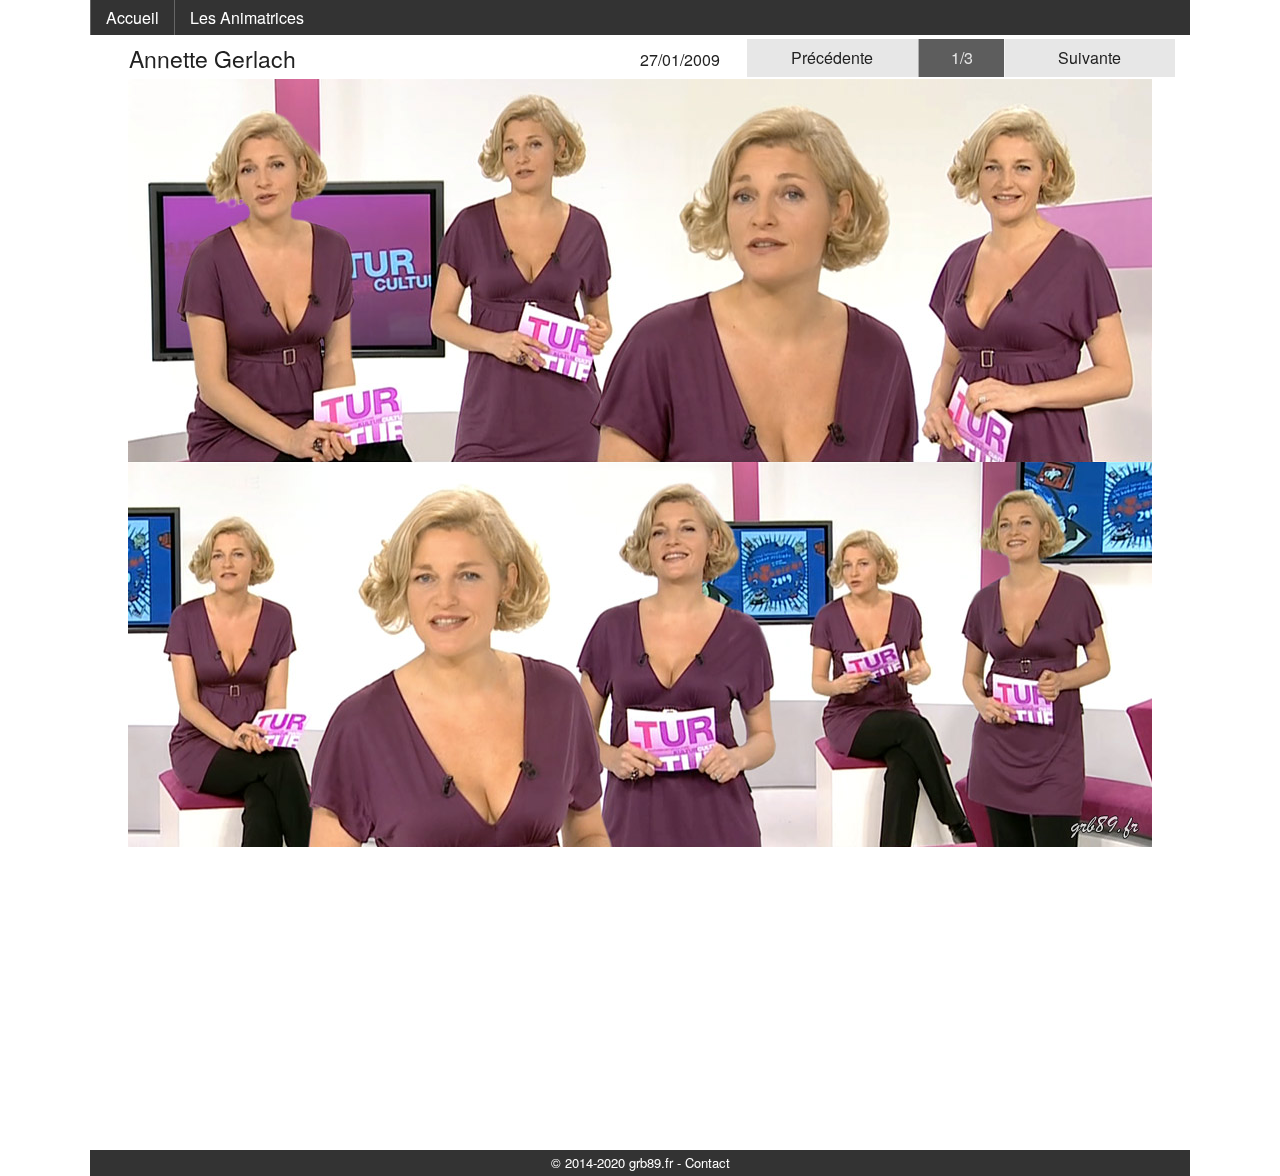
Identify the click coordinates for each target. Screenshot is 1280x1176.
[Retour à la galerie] (117, 58)
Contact (707, 1162)
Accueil (132, 17)
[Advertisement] (640, 997)
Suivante (1089, 57)
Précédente (832, 57)
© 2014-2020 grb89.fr (612, 1162)
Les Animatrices (247, 17)
